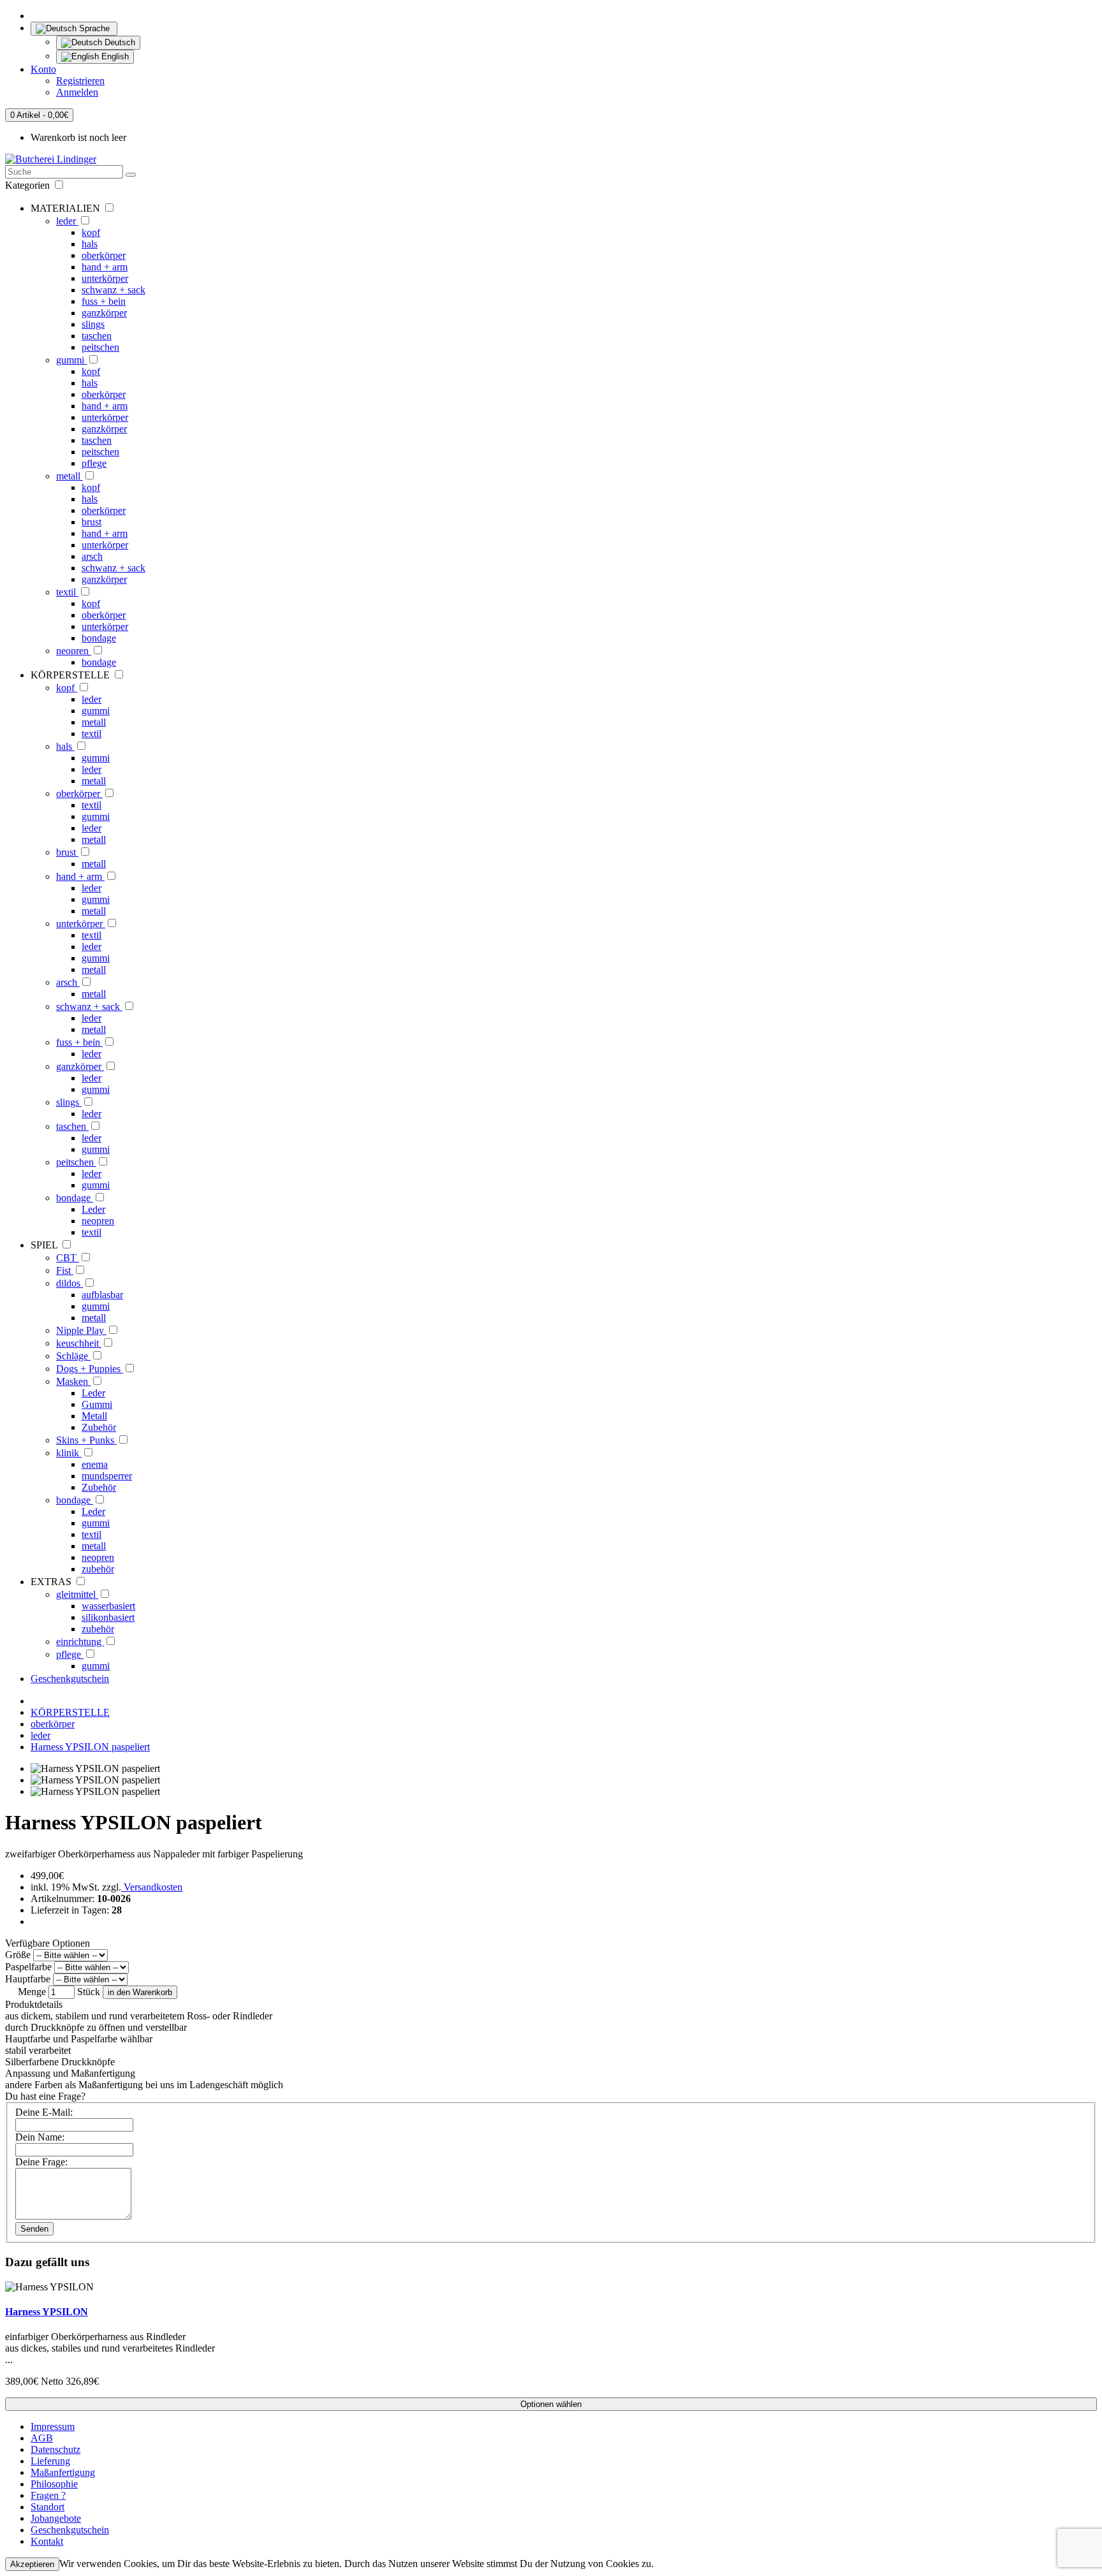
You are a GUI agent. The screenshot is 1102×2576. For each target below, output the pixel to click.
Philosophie (54, 2484)
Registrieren (80, 81)
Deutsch (119, 42)
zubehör (98, 1569)
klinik (69, 1453)
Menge (32, 1992)
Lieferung (50, 2461)
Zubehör (99, 1427)
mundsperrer (107, 1476)
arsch (92, 556)
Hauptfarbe (28, 1979)
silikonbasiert (108, 1617)
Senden (34, 2229)
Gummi (97, 1404)
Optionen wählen (551, 2404)
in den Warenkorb (140, 1992)
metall (70, 476)
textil (67, 592)
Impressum (53, 2426)
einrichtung (80, 1642)
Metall (94, 1416)
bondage (99, 638)
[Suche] (131, 175)
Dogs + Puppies (90, 1369)
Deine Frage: (41, 2162)
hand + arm (105, 267)
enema (95, 1464)
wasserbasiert (108, 1606)
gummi (71, 360)
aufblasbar (102, 1295)
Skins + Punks (86, 1440)
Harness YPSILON (47, 2312)
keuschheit (79, 1343)
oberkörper (104, 255)
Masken (73, 1381)
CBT (68, 1258)
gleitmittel (77, 1594)
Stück (89, 1992)
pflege (94, 463)
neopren (74, 651)
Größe (18, 1955)
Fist (65, 1270)
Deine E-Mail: (44, 2112)
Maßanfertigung (63, 2472)
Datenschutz (55, 2449)
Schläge (73, 1356)
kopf (91, 232)
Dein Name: (40, 2137)
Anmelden (77, 92)
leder (67, 221)
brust (92, 522)
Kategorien (29, 185)
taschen (97, 336)
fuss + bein (104, 301)
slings (93, 324)
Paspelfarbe (28, 1967)
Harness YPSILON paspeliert (90, 1747)
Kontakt (47, 2541)
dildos (70, 1283)
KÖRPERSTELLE (70, 1712)
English (114, 56)
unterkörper (105, 278)
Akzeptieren (32, 2564)
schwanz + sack (114, 290)
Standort (48, 2507)
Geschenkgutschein (70, 1679)
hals (90, 244)
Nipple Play (81, 1330)
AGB (42, 2438)
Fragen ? (48, 2495)
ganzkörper (104, 313)
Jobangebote (56, 2518)
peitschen (100, 347)
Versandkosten (152, 1887)
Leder (93, 1209)
